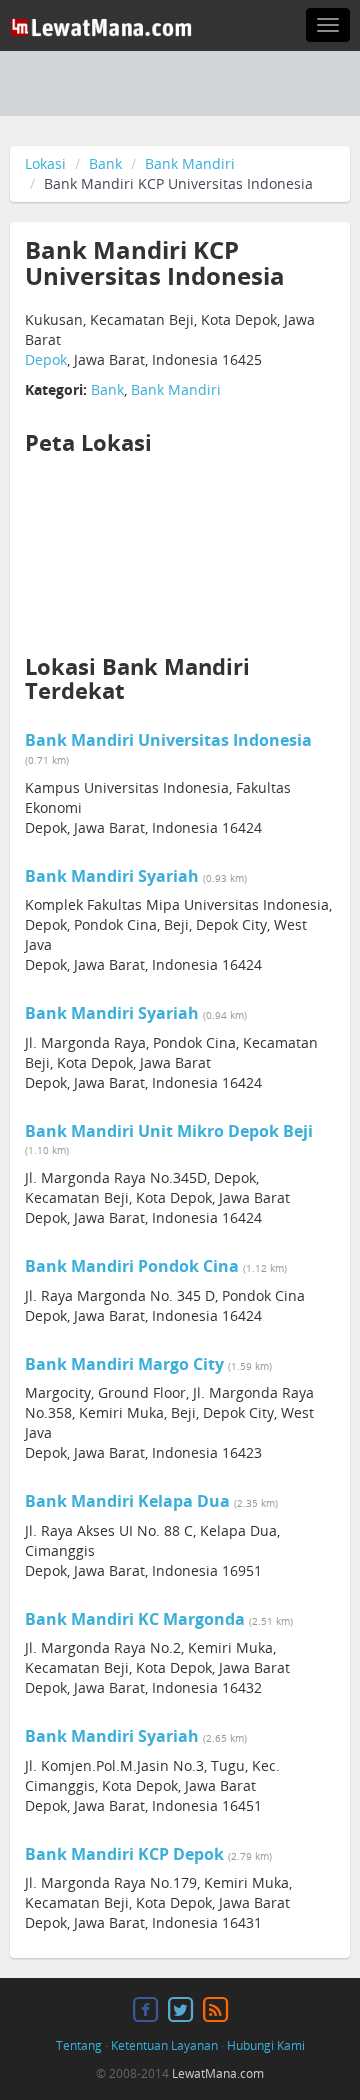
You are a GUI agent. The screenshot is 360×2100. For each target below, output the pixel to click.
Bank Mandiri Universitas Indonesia (168, 740)
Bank (105, 163)
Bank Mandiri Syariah (112, 876)
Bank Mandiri (190, 163)
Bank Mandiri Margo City (124, 1364)
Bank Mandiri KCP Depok (124, 1854)
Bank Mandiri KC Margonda (135, 1619)
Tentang (79, 2045)
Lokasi (45, 163)
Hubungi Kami (266, 2045)
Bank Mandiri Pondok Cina (132, 1266)
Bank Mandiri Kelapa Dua (127, 1501)
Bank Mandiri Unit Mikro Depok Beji (169, 1131)
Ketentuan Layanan (164, 2045)
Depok (46, 359)
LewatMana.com (218, 2073)
